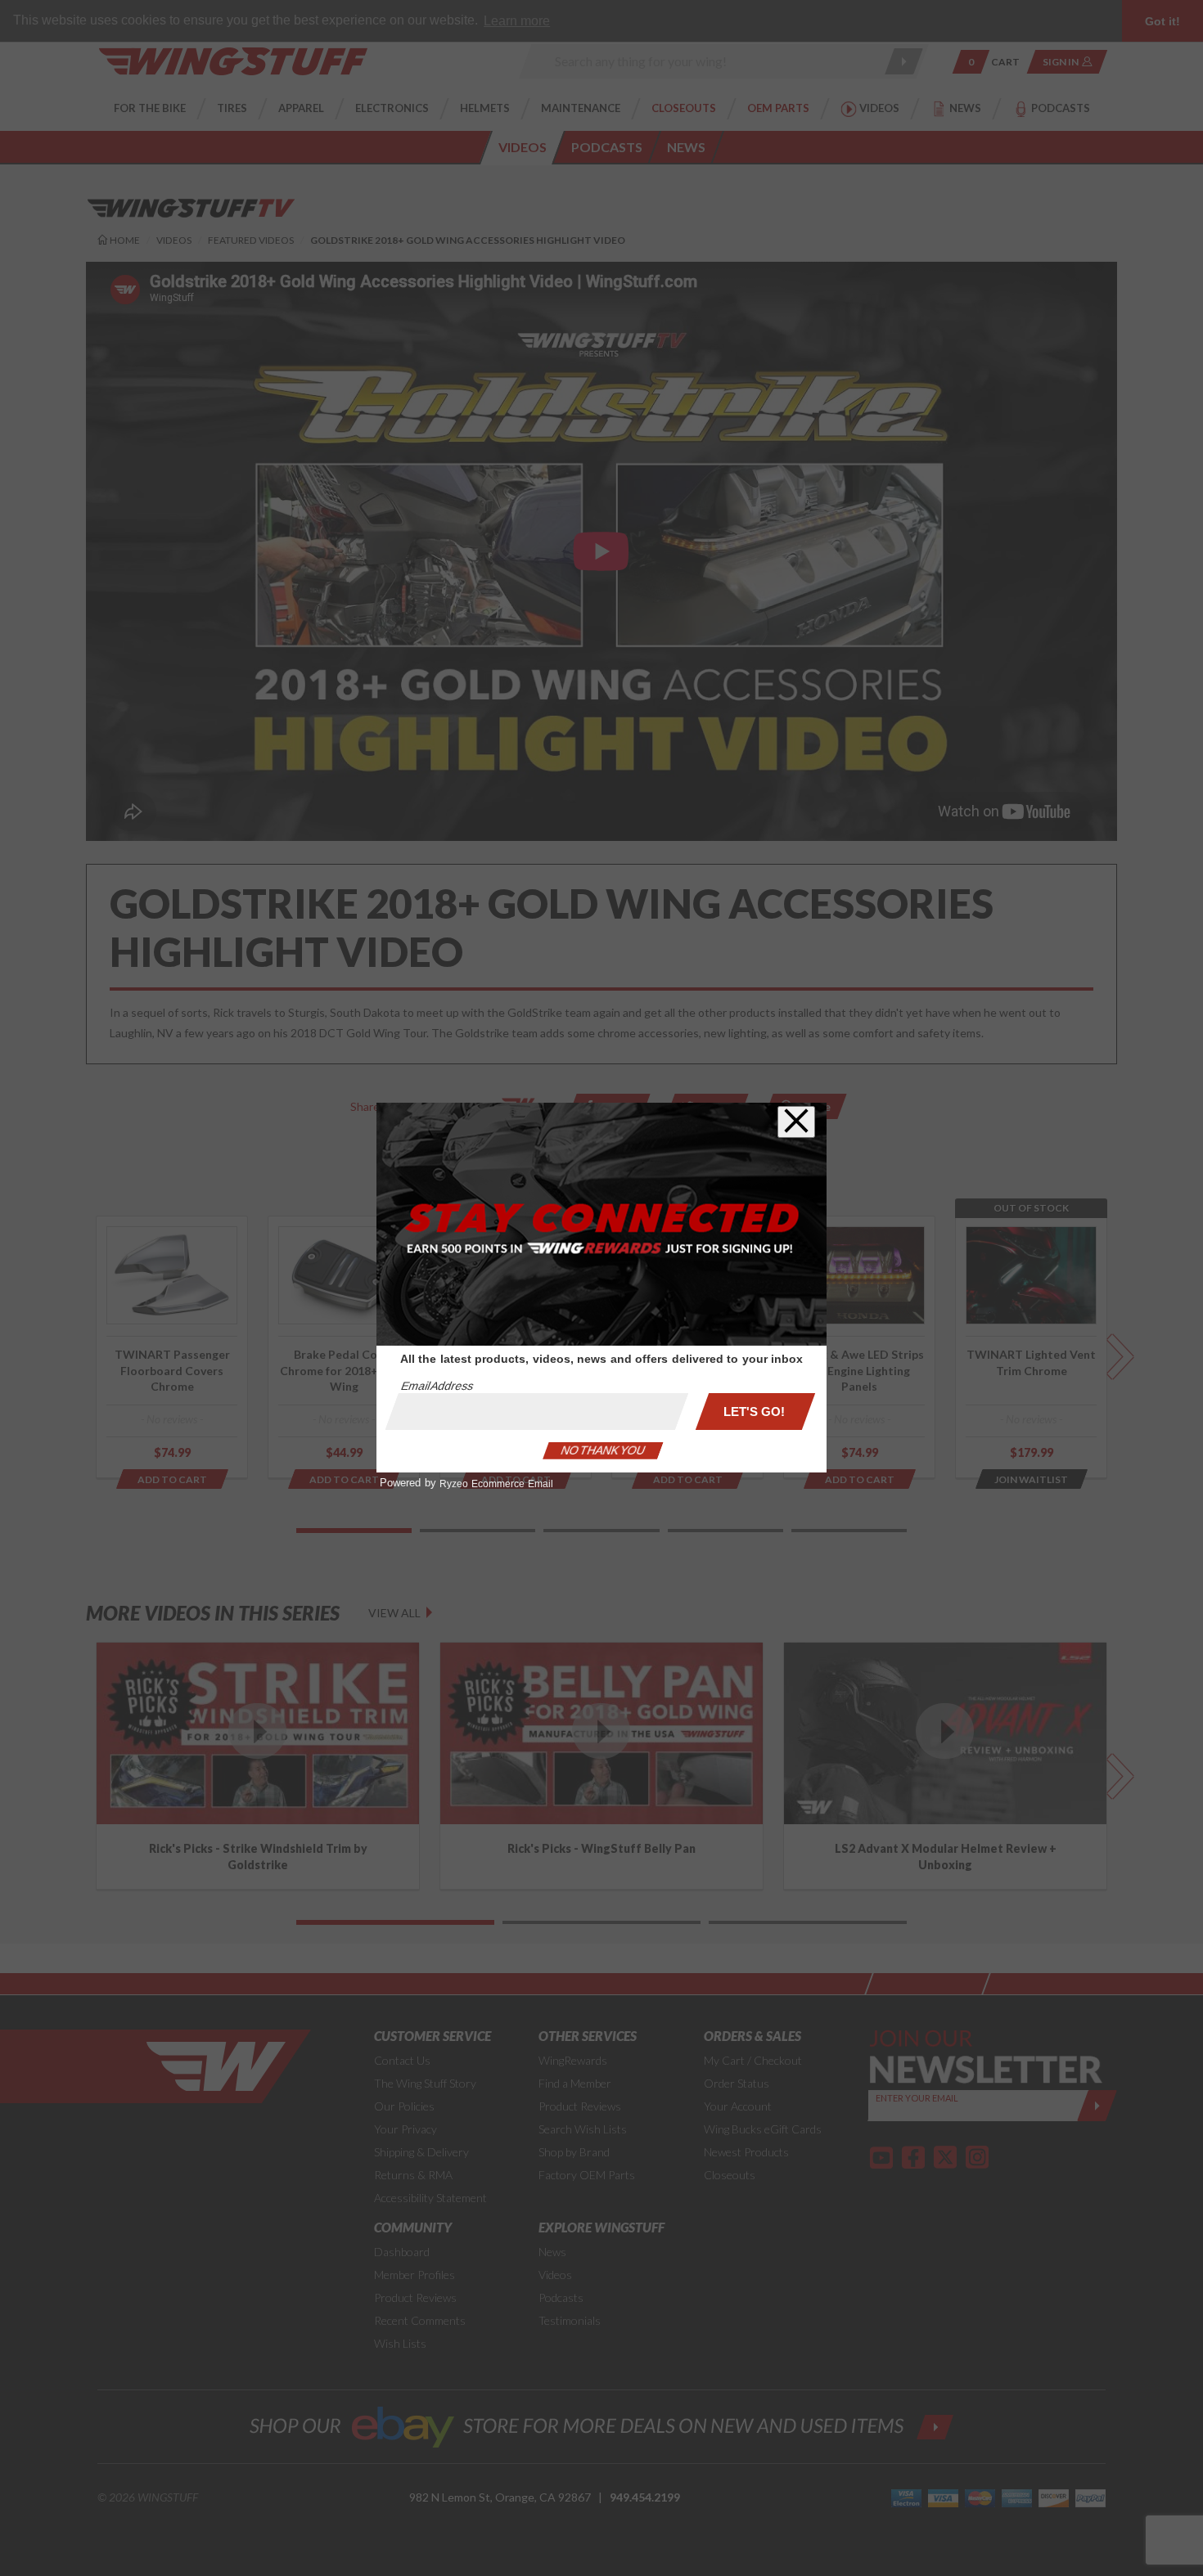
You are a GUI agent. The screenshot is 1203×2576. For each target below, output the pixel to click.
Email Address (437, 1386)
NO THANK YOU (603, 1450)
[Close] (796, 1122)
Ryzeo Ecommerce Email (496, 1484)
